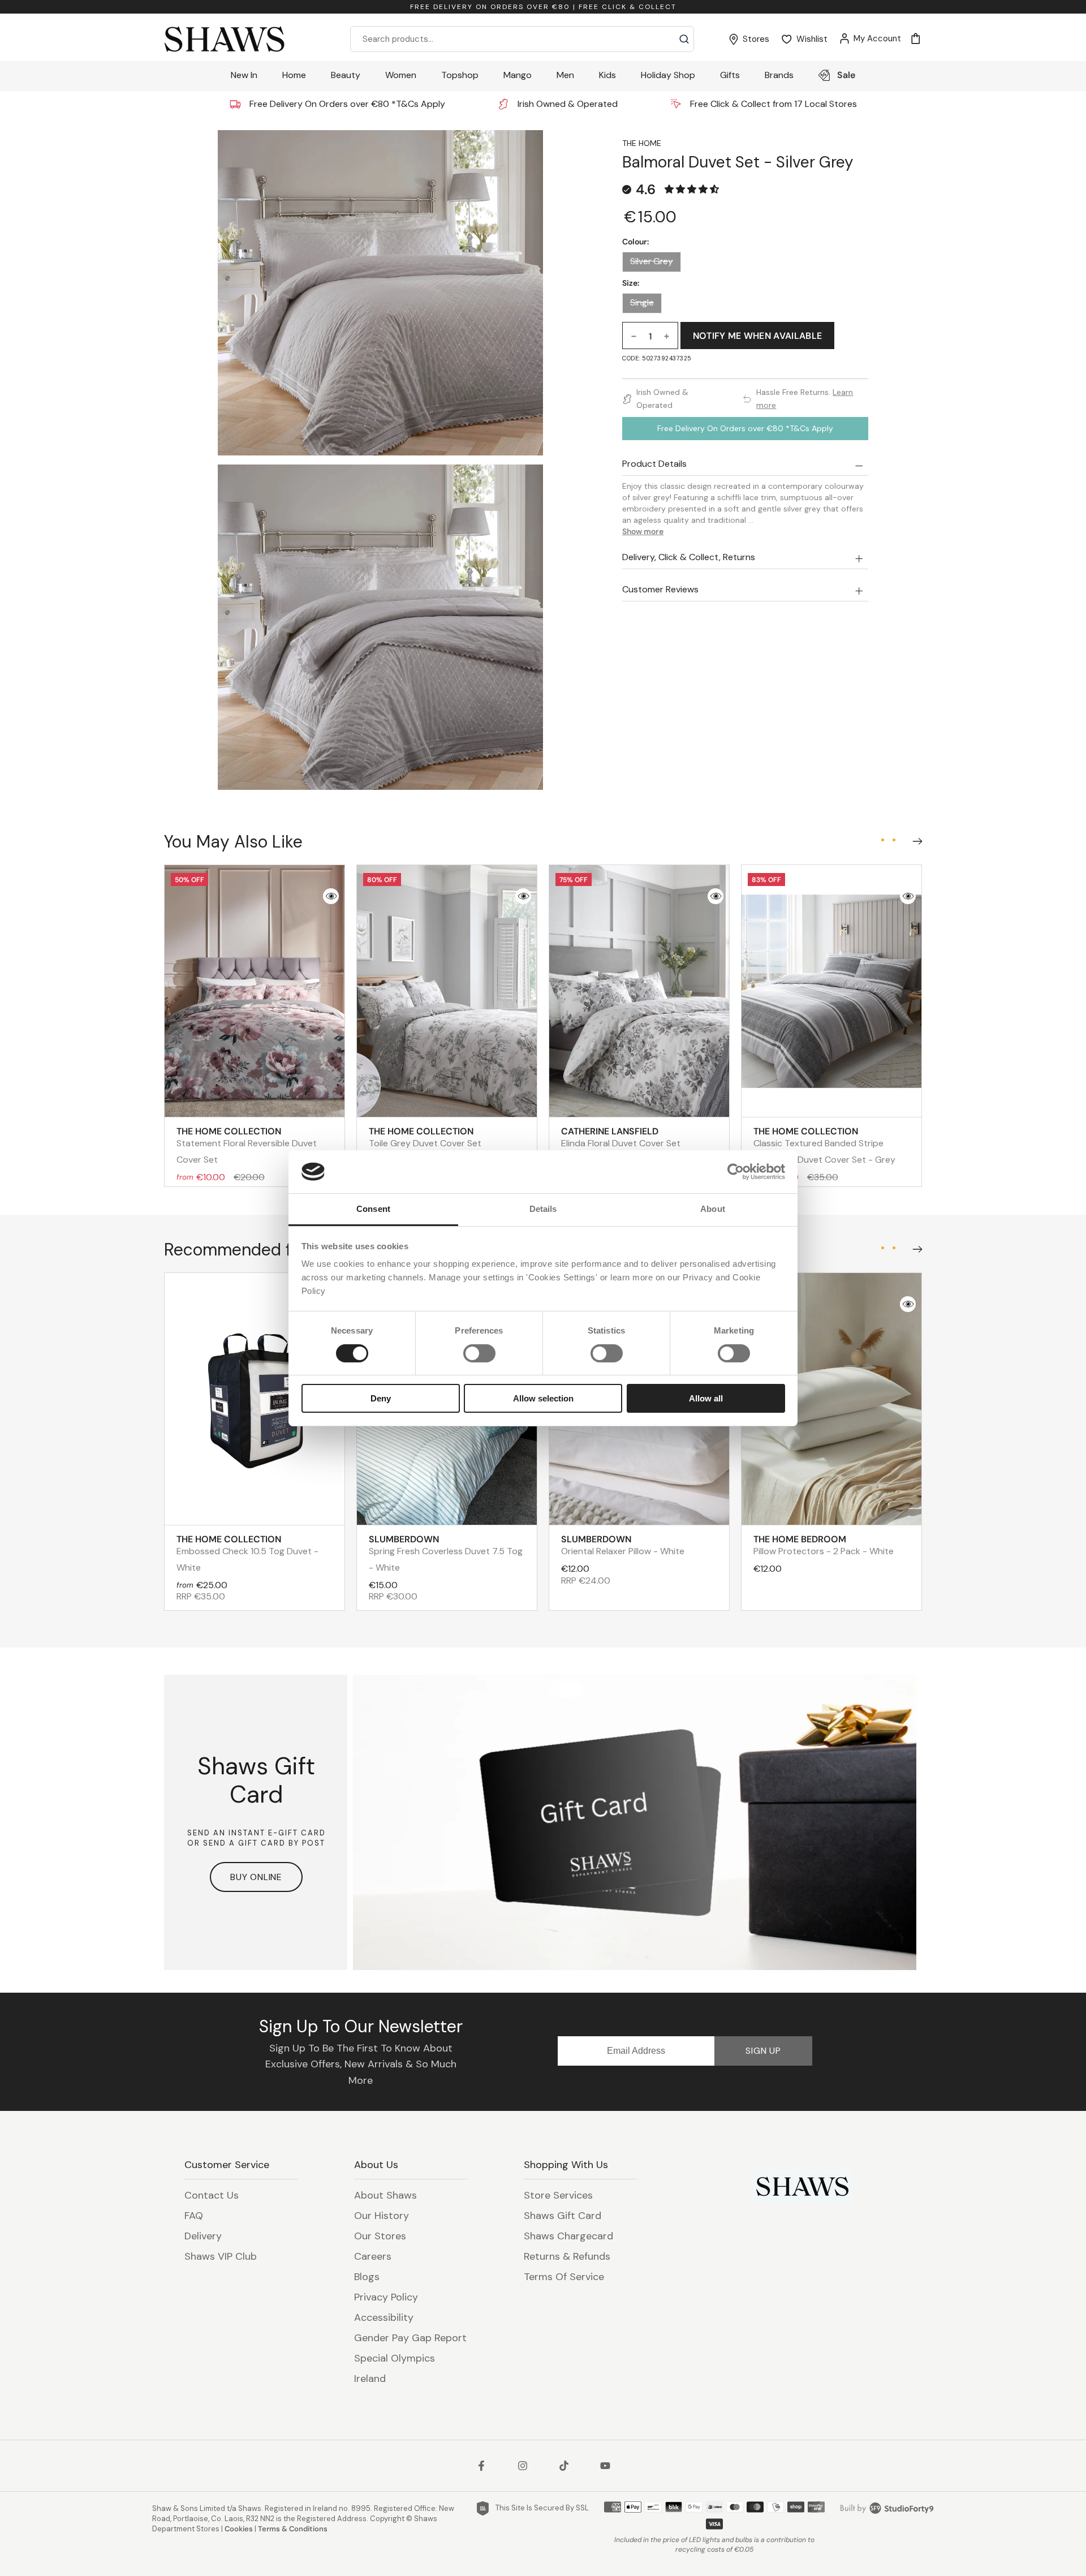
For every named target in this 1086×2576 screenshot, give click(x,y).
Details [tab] (543, 1209)
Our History (382, 2216)
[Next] (915, 838)
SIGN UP (763, 2051)
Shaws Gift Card (563, 2216)
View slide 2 (894, 840)
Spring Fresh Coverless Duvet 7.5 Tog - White (446, 1553)
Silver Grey (652, 261)
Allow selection (543, 1398)
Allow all (706, 1398)
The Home (642, 143)
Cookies (239, 2529)
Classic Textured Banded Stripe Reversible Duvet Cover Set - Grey (824, 1145)
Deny (381, 1398)
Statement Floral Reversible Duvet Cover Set (247, 1145)
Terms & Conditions (293, 2529)
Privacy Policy (386, 2297)
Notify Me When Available (758, 336)
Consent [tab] (373, 1209)
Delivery (203, 2236)
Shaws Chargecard (568, 2236)
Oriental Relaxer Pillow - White (623, 1545)
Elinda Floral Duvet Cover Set (621, 1137)
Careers (373, 2256)
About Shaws (385, 2195)
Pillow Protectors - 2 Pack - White (824, 1545)
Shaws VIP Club (221, 2256)
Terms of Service (564, 2277)
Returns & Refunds (567, 2256)
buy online (256, 1877)
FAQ (194, 2216)
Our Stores (380, 2236)
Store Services (558, 2195)
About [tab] (713, 1209)
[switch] (479, 1353)
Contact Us (212, 2195)
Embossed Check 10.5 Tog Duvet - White (247, 1553)
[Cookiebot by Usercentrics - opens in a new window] (736, 1172)
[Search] (684, 39)
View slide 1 (882, 840)
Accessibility (384, 2317)
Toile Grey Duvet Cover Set (425, 1137)
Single (642, 303)
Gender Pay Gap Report (410, 2338)
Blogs (367, 2277)
